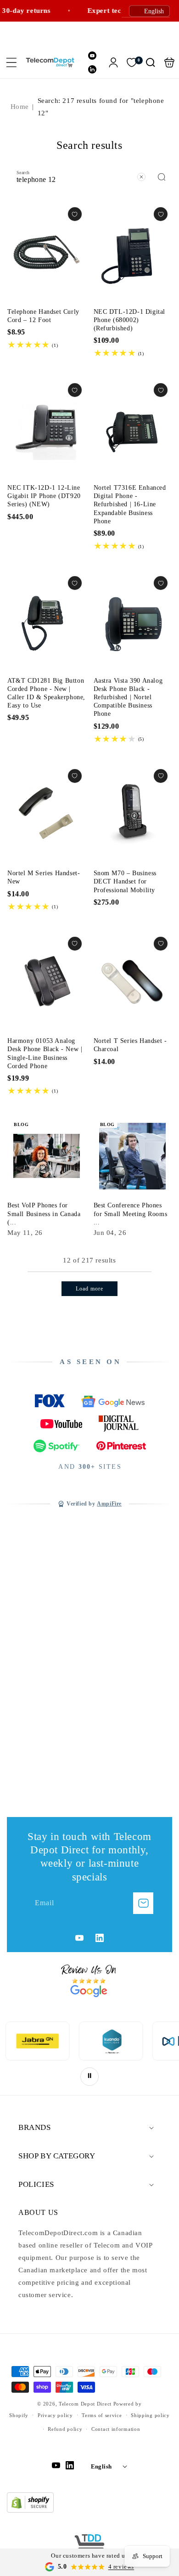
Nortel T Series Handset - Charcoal (133, 982)
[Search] (162, 177)
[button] (11, 62)
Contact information (116, 2429)
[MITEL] (112, 2041)
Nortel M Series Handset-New (47, 814)
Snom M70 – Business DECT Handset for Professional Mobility (133, 814)
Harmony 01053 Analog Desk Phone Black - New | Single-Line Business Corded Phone (47, 982)
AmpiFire (109, 1504)
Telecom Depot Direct (85, 2404)
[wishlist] (75, 214)
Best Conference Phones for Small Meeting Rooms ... (131, 1214)
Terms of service (102, 2415)
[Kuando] (39, 2041)
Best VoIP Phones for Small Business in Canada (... (44, 1214)
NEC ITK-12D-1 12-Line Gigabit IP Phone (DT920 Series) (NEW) (47, 428)
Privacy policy (55, 2415)
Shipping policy (150, 2415)
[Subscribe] (143, 1903)
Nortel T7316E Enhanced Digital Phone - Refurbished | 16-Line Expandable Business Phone (133, 428)
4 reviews (121, 2567)
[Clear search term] (141, 177)
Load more (89, 1289)
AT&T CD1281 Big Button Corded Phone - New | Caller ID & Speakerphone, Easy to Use (47, 621)
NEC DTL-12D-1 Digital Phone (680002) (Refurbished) (133, 252)
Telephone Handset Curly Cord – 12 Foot (47, 252)
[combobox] (89, 176)
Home (20, 107)
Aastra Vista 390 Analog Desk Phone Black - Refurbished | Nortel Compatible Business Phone (133, 621)
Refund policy (65, 2429)
